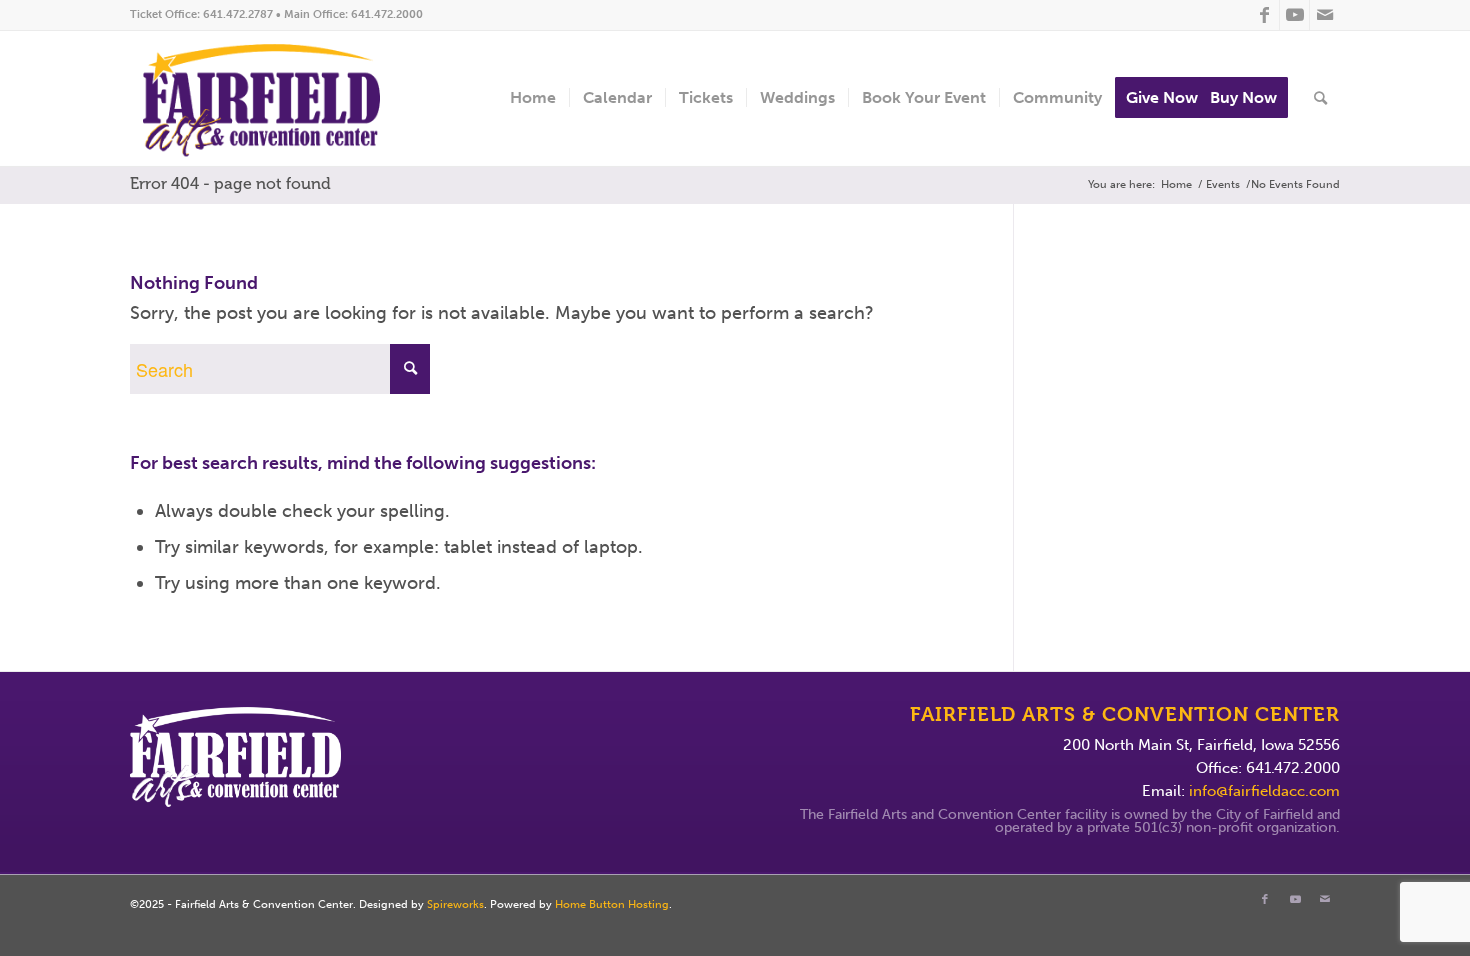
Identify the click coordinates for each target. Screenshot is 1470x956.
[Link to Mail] (1325, 15)
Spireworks (455, 904)
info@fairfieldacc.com (1264, 791)
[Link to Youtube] (1294, 15)
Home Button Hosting (612, 904)
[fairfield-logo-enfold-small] (277, 98)
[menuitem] (533, 98)
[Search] (1320, 98)
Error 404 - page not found (230, 183)
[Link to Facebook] (1264, 15)
